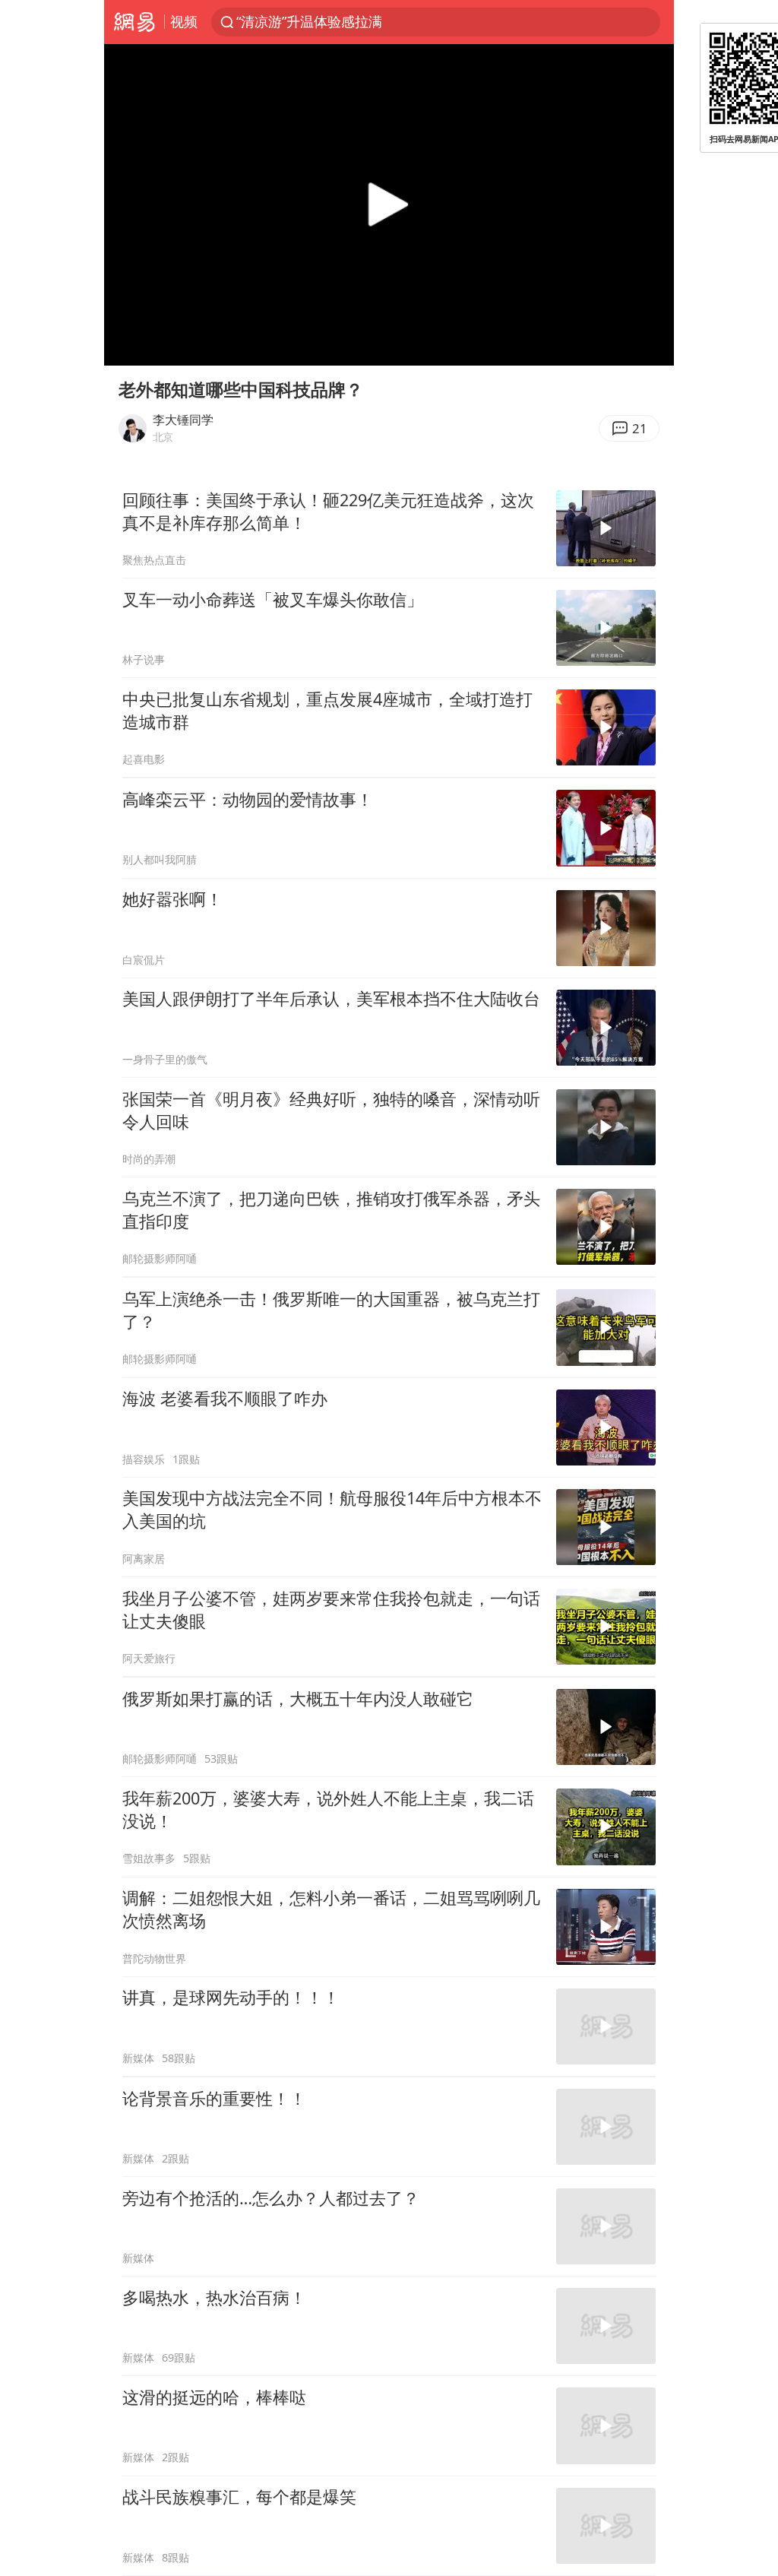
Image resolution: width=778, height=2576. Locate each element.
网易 (134, 22)
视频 (184, 21)
